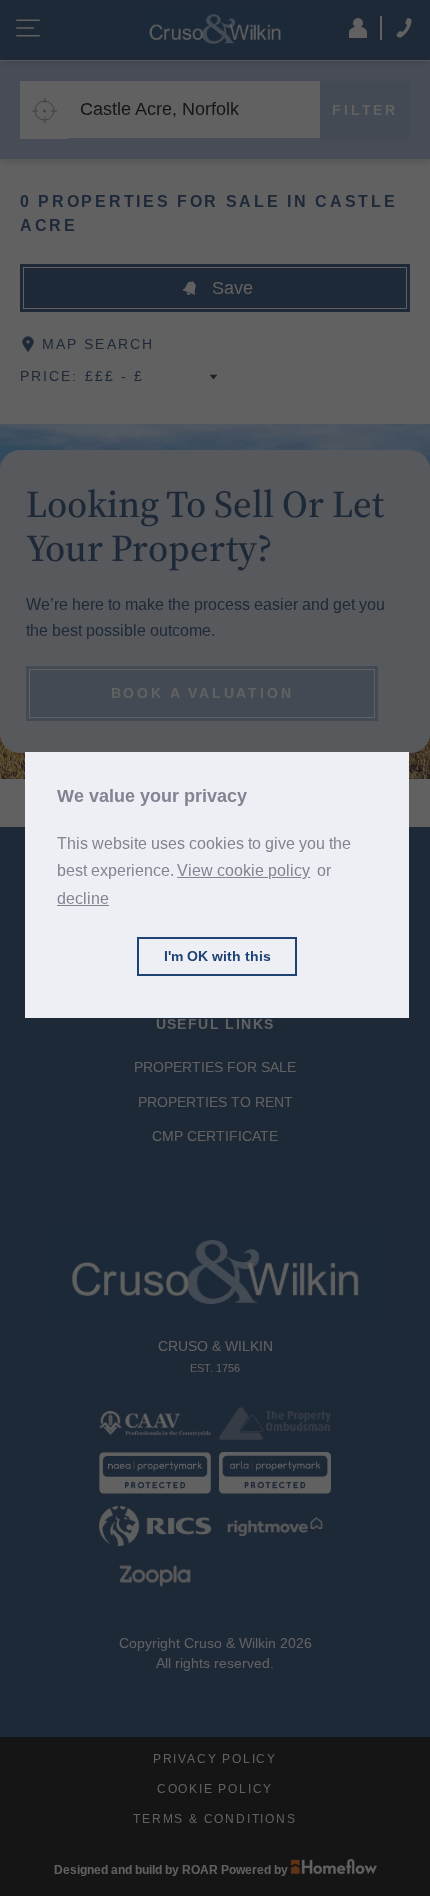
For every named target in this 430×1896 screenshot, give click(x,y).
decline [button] (83, 898)
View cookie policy (243, 870)
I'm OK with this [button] (217, 956)
